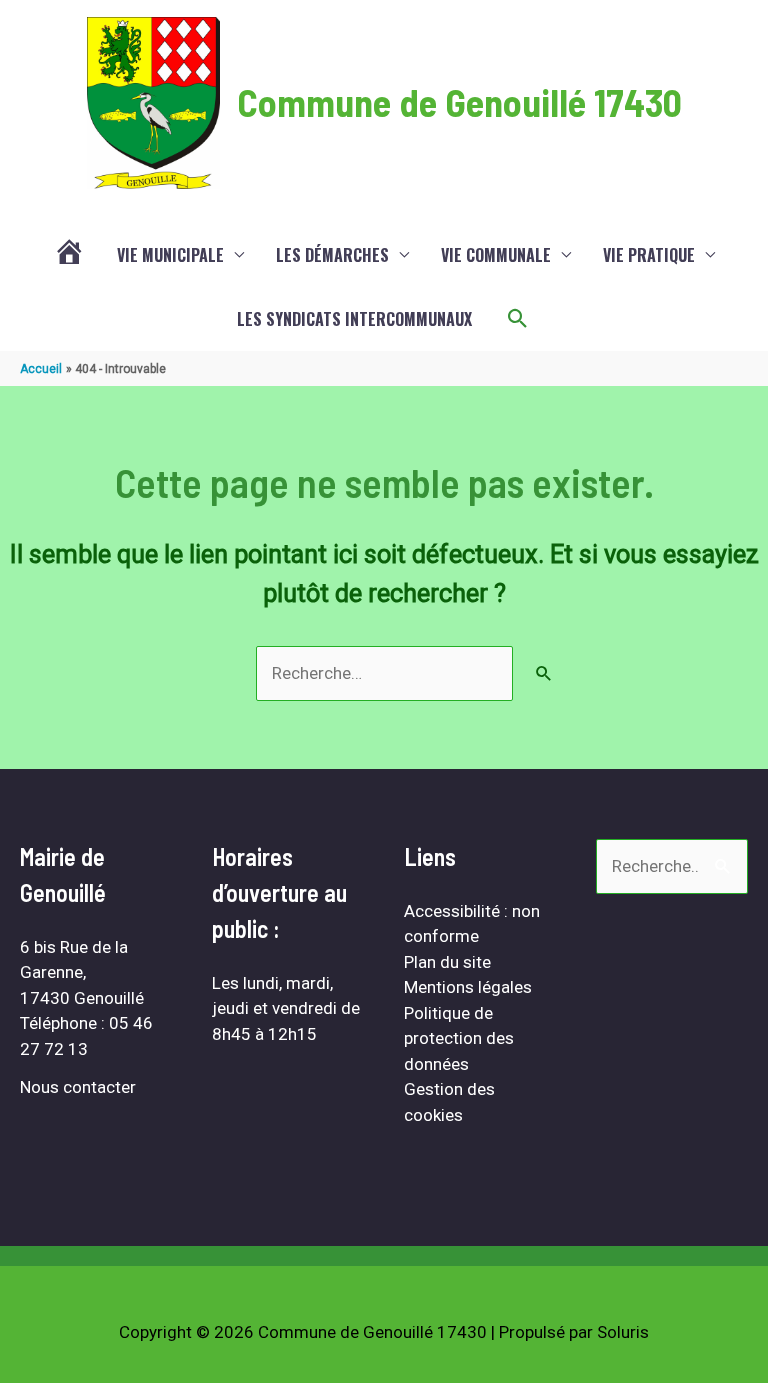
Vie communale (496, 255)
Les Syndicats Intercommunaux (354, 319)
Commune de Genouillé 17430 (459, 102)
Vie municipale (170, 255)
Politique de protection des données (459, 1038)
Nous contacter (78, 1087)
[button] (518, 319)
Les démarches (332, 255)
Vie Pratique (649, 255)
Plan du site (447, 962)
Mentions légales (468, 987)
